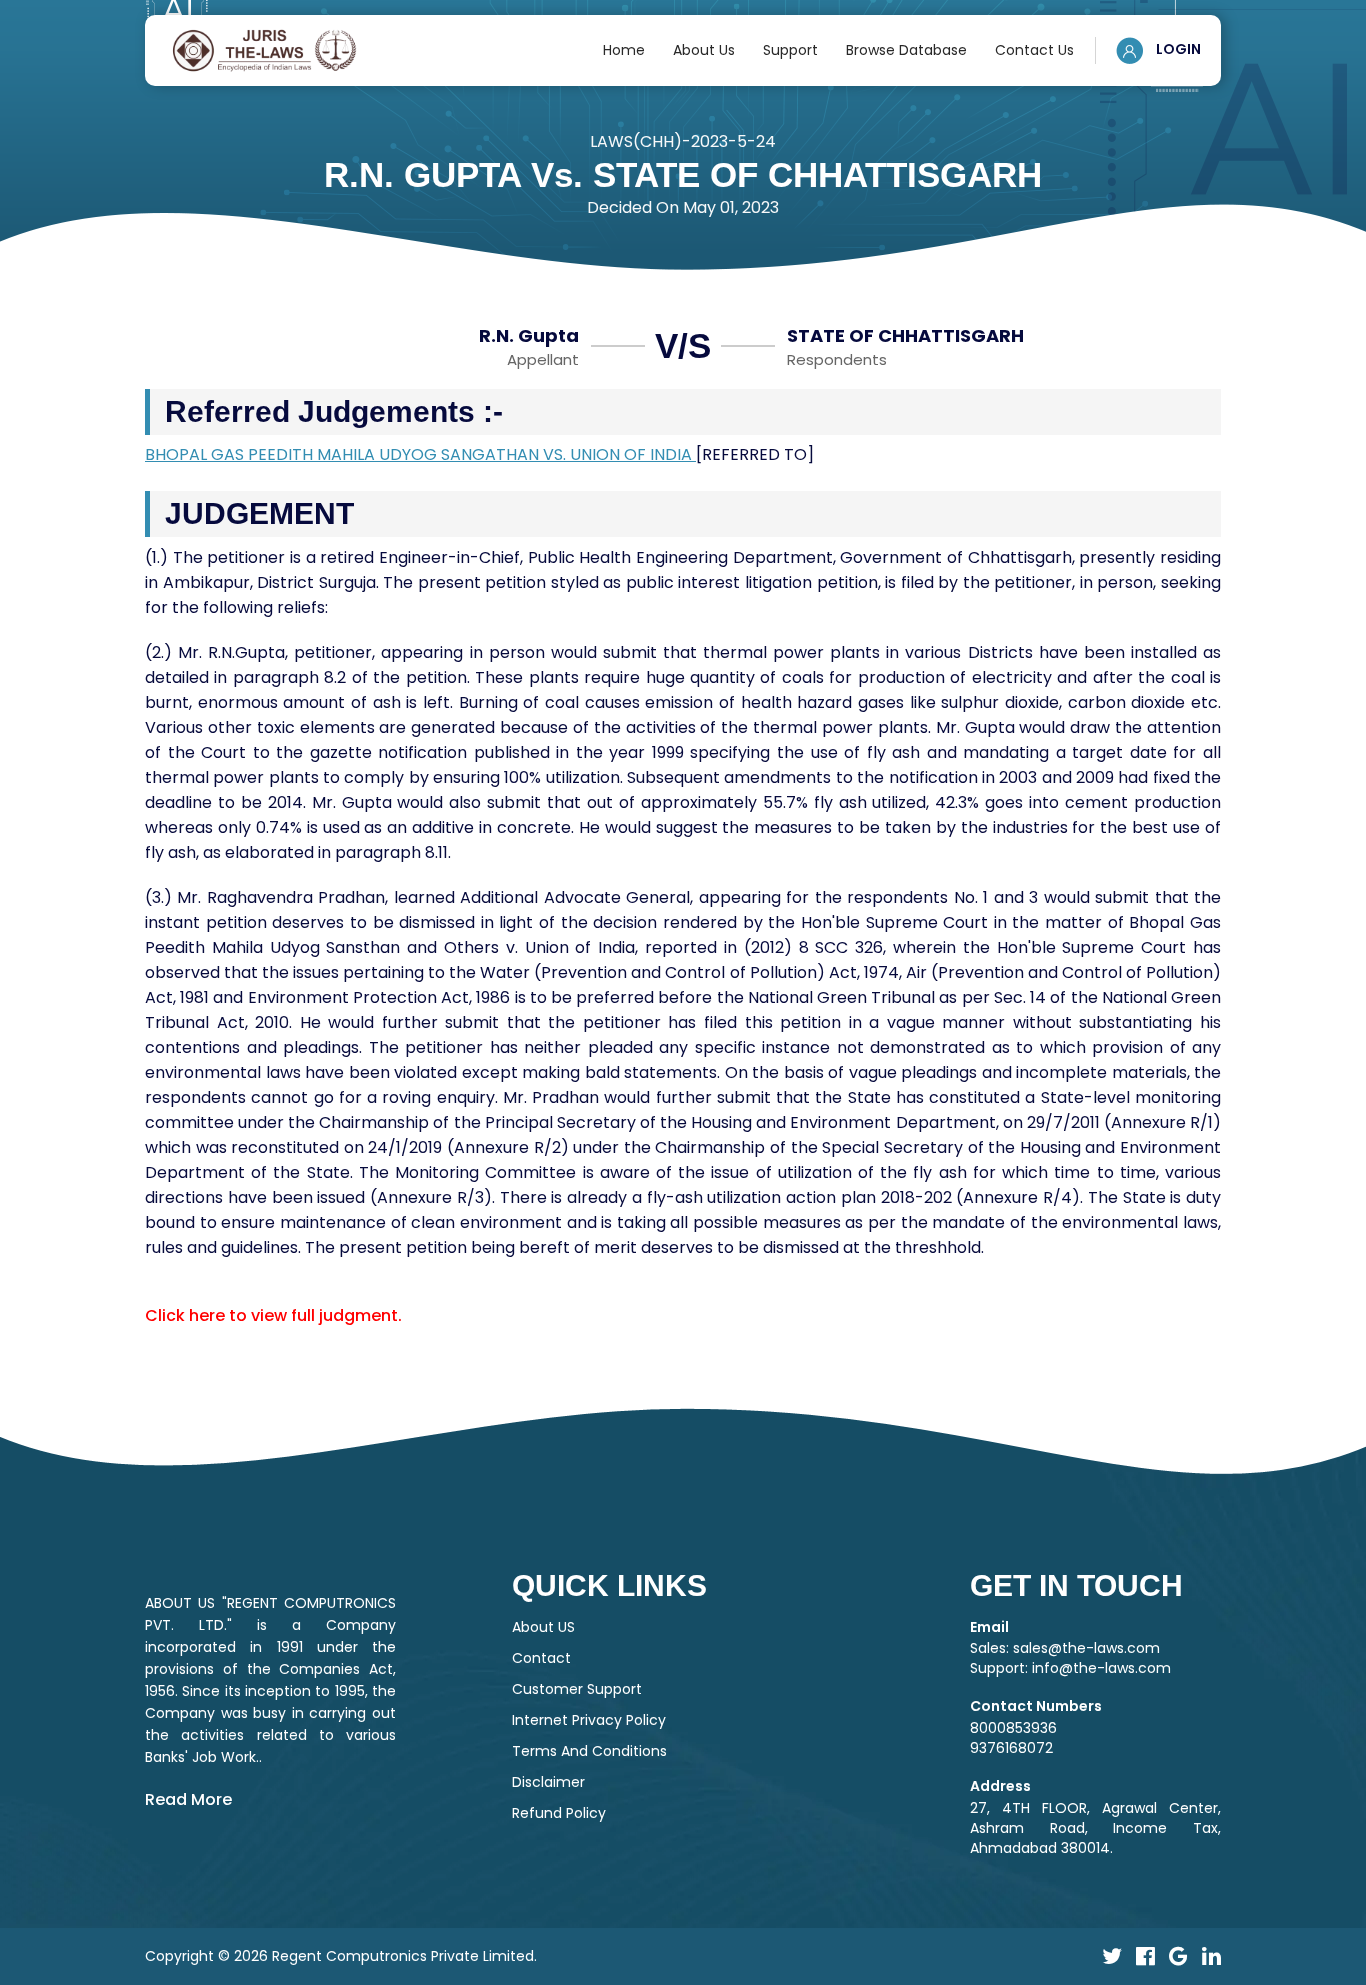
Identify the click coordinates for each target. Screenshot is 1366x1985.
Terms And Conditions (589, 1751)
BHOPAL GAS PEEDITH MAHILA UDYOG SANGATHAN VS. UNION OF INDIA (420, 454)
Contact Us (1034, 50)
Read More (188, 1799)
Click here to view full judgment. (273, 1315)
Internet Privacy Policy (589, 1720)
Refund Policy (559, 1813)
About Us (704, 50)
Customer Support (577, 1689)
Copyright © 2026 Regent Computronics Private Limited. (341, 1956)
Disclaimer (548, 1782)
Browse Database (906, 50)
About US (543, 1627)
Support (790, 50)
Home (624, 50)
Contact (541, 1658)
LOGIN (1177, 49)
